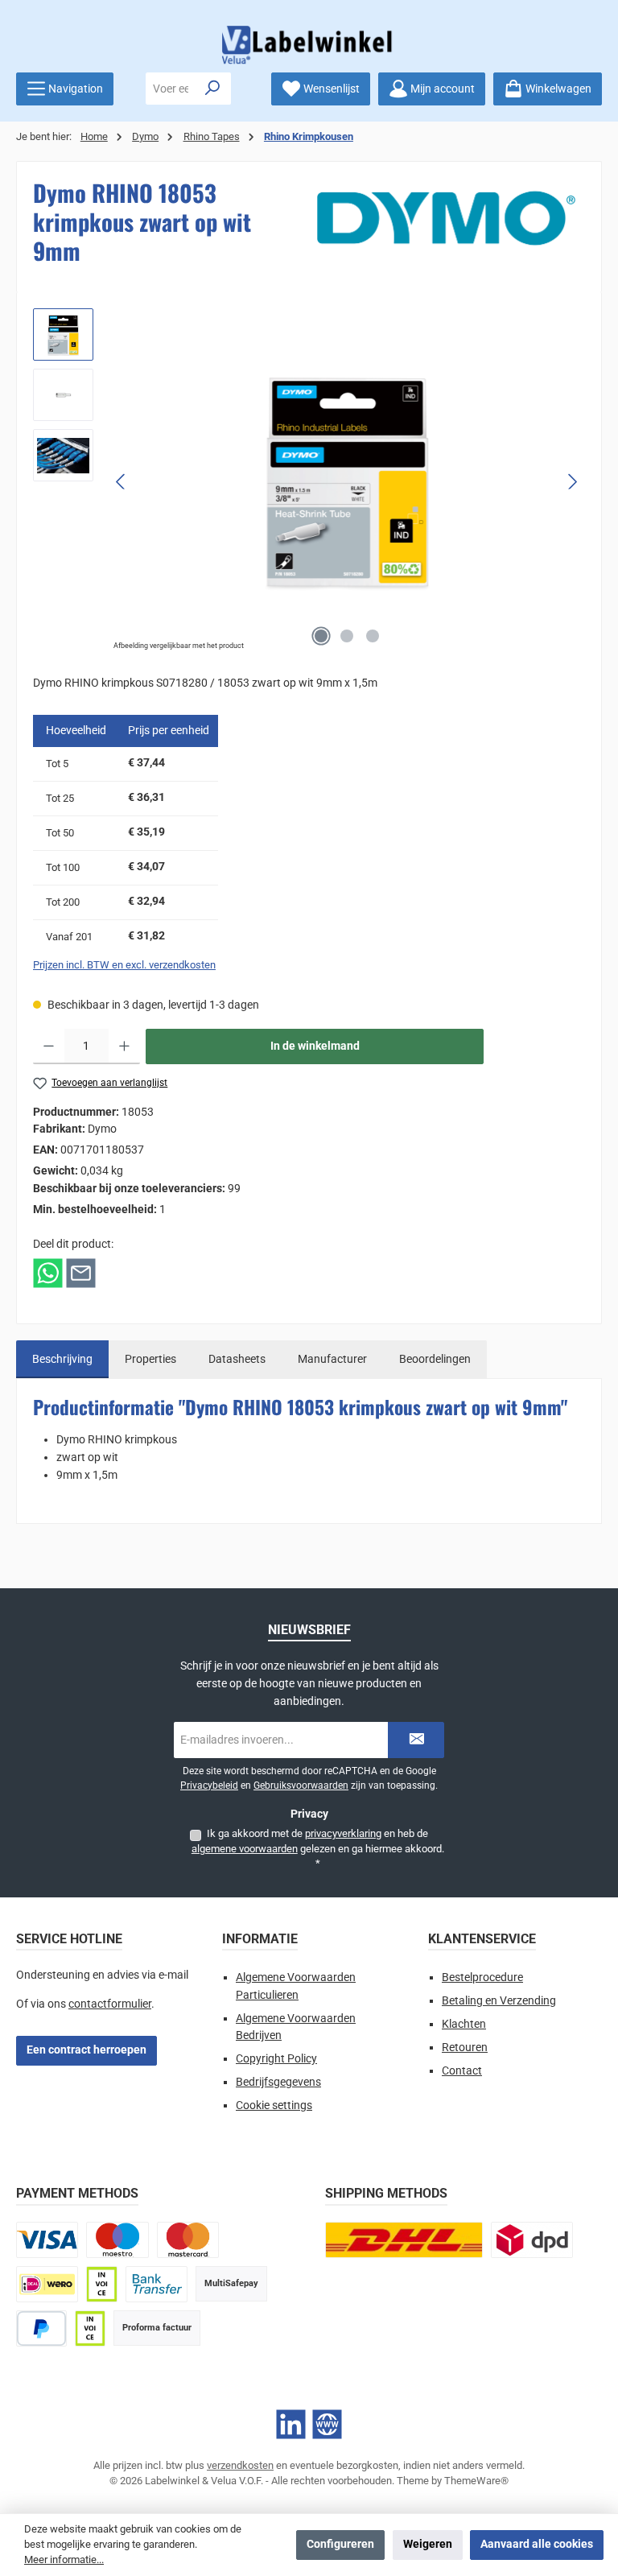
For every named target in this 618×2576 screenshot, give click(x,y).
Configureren (340, 2544)
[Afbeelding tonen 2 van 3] (347, 636)
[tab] (62, 1360)
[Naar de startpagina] (309, 45)
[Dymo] (446, 218)
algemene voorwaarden (245, 1849)
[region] (309, 481)
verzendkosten (240, 2465)
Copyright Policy (276, 2059)
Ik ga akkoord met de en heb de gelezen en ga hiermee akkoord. (318, 1848)
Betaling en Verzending (499, 2001)
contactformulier (110, 2004)
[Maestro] (117, 2240)
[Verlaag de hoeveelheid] (49, 1046)
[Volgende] (572, 482)
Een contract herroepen (87, 2050)
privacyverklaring (343, 1833)
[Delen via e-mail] (81, 1272)
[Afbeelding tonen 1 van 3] (321, 636)
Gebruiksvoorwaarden (301, 1785)
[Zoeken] (213, 89)
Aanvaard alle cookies (537, 2544)
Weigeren (428, 2544)
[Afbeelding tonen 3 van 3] (373, 636)
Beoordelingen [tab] (435, 1359)
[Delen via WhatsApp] (48, 1272)
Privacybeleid (209, 1785)
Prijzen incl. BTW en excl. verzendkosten (124, 965)
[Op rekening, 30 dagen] (101, 2284)
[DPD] (532, 2240)
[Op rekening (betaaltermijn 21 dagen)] (90, 2328)
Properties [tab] (150, 1359)
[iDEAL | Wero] (47, 2284)
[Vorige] (122, 482)
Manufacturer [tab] (332, 1359)
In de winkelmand (315, 1046)
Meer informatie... (64, 2559)
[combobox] (171, 89)
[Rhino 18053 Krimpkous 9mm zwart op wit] (347, 481)
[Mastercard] (188, 2240)
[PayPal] (41, 2328)
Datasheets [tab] (237, 1359)
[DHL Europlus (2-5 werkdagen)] (404, 2240)
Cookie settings (274, 2105)
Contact (462, 2071)
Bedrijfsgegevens (278, 2082)
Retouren (465, 2048)
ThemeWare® (476, 2481)
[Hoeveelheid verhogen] (124, 1046)
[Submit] (416, 1740)
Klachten (464, 2024)
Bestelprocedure (482, 1977)
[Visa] (47, 2240)
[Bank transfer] (157, 2284)
